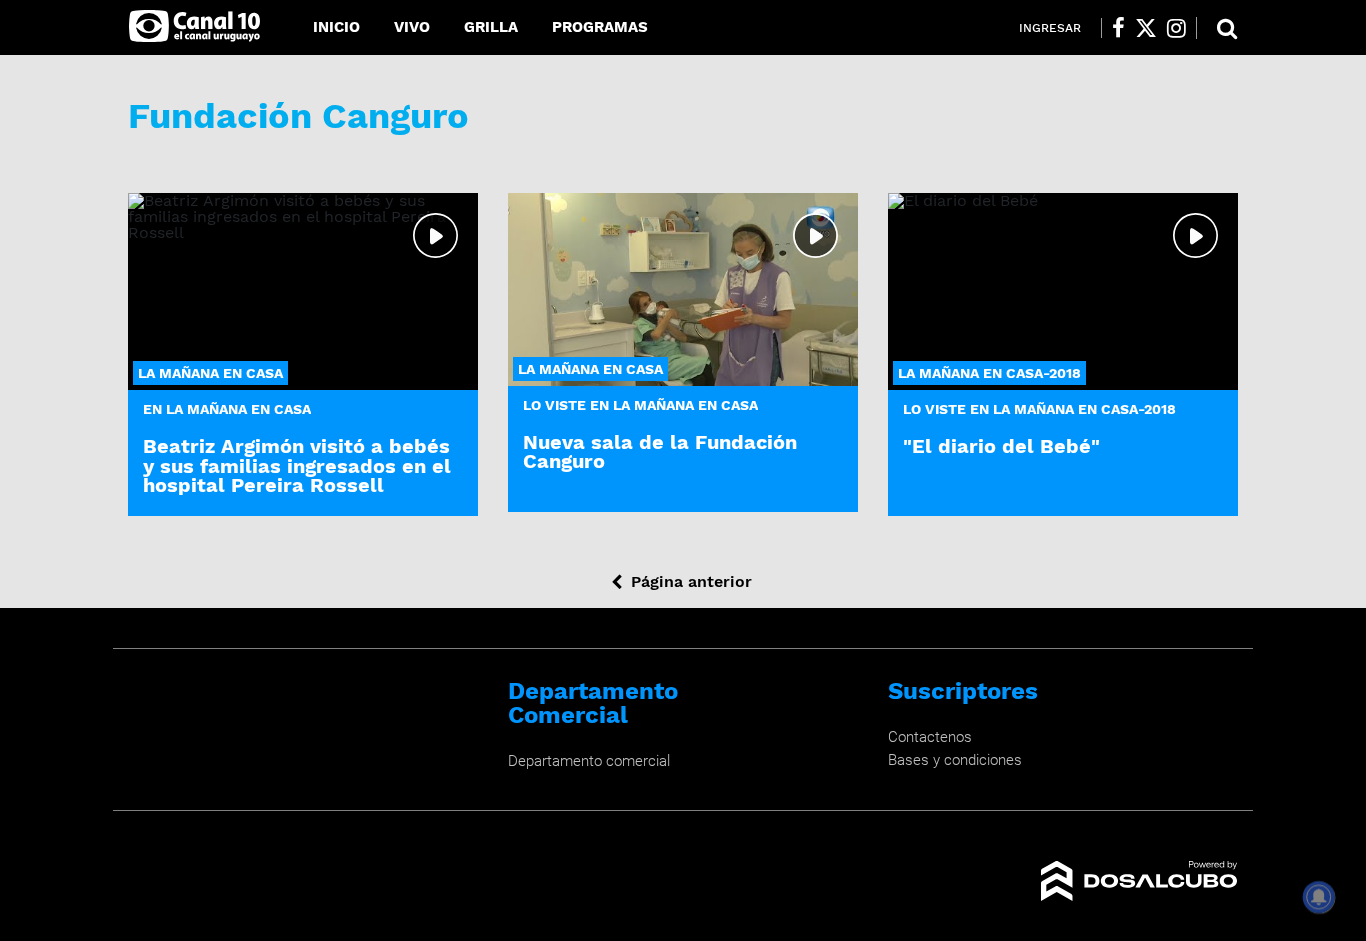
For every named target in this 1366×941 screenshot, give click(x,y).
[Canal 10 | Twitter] (1146, 28)
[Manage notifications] (1319, 897)
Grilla (491, 27)
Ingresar (1050, 28)
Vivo (412, 27)
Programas (600, 27)
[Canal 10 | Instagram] (1176, 28)
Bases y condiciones (955, 760)
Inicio (336, 27)
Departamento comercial (589, 761)
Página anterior (691, 581)
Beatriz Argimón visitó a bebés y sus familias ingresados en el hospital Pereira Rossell (297, 465)
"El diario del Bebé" (1001, 446)
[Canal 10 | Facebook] (1118, 28)
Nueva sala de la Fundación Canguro (660, 451)
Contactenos (930, 737)
